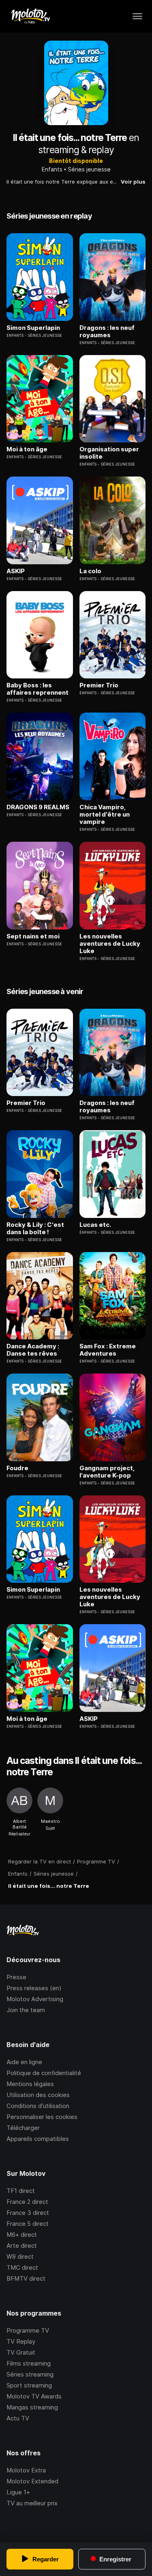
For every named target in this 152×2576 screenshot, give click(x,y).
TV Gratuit (21, 2352)
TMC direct (22, 2267)
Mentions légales (30, 2084)
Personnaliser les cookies (42, 2117)
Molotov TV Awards (34, 2396)
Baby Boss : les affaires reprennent (37, 689)
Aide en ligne (24, 2062)
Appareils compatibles (38, 2139)
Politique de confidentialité (44, 2073)
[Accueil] (30, 16)
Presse (16, 1977)
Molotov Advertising (35, 1999)
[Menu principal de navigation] (137, 16)
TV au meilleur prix (32, 2503)
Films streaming (29, 2363)
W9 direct (20, 2256)
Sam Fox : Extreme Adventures (108, 1350)
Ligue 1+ (18, 2492)
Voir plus (133, 182)
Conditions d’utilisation (38, 2106)
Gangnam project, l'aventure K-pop (107, 1472)
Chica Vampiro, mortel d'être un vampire (105, 815)
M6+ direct (22, 2235)
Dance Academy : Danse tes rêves (33, 1350)
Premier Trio (99, 685)
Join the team (26, 2010)
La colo (90, 571)
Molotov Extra (26, 2470)
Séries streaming (30, 2374)
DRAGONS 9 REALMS (38, 807)
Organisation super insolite (109, 453)
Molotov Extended (32, 2481)
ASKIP (16, 571)
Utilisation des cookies (38, 2095)
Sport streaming (29, 2385)
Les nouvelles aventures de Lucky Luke (110, 944)
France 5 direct (28, 2224)
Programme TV (28, 2330)
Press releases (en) (34, 1988)
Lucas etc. (95, 1225)
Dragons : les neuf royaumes (107, 331)
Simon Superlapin (33, 328)
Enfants (52, 169)
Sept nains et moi (33, 936)
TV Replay (21, 2341)
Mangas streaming (32, 2407)
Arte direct (22, 2246)
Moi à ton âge (27, 449)
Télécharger (23, 2128)
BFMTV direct (26, 2278)
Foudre (17, 1468)
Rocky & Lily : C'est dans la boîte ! (35, 1228)
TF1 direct (21, 2191)
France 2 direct (27, 2202)
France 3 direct (28, 2213)
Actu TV (18, 2418)
